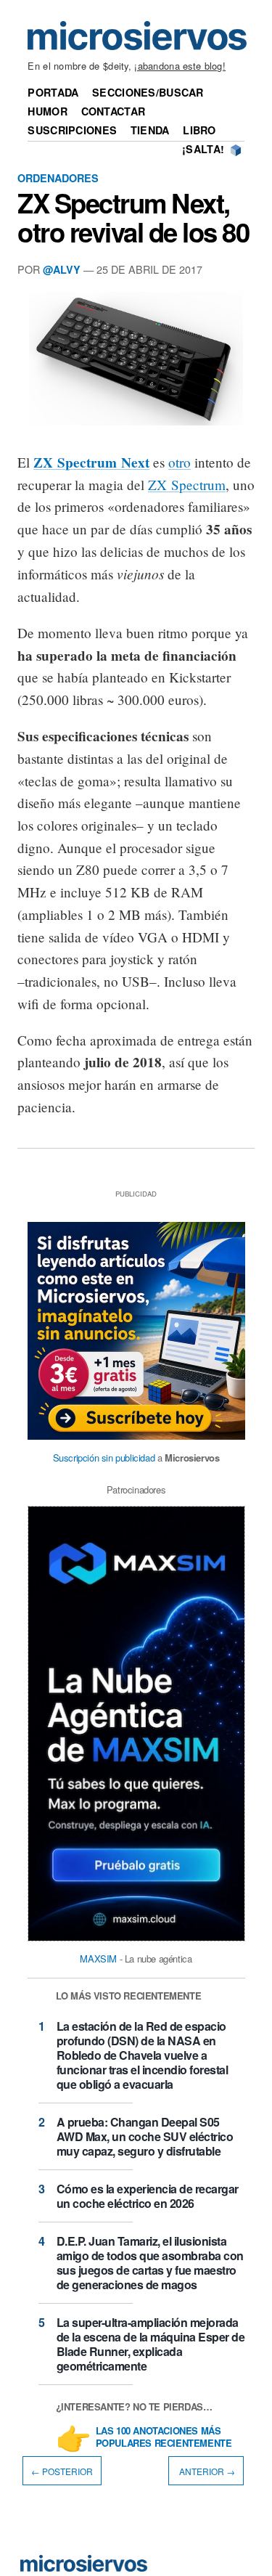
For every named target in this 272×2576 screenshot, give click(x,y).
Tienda (150, 130)
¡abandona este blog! (180, 66)
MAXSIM (98, 1959)
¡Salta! (203, 149)
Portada (53, 92)
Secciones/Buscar (148, 92)
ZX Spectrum (187, 485)
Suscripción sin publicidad (104, 1458)
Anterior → (206, 2471)
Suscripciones (72, 130)
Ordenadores (58, 178)
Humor (47, 111)
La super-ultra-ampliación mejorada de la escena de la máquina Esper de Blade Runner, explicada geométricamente (151, 2344)
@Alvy (62, 269)
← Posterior (62, 2471)
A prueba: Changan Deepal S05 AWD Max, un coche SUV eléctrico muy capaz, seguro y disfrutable (145, 2136)
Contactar (114, 111)
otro (180, 462)
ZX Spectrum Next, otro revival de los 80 (133, 217)
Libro (199, 130)
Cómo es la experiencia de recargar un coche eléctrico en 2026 (148, 2196)
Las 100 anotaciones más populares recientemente (164, 2437)
